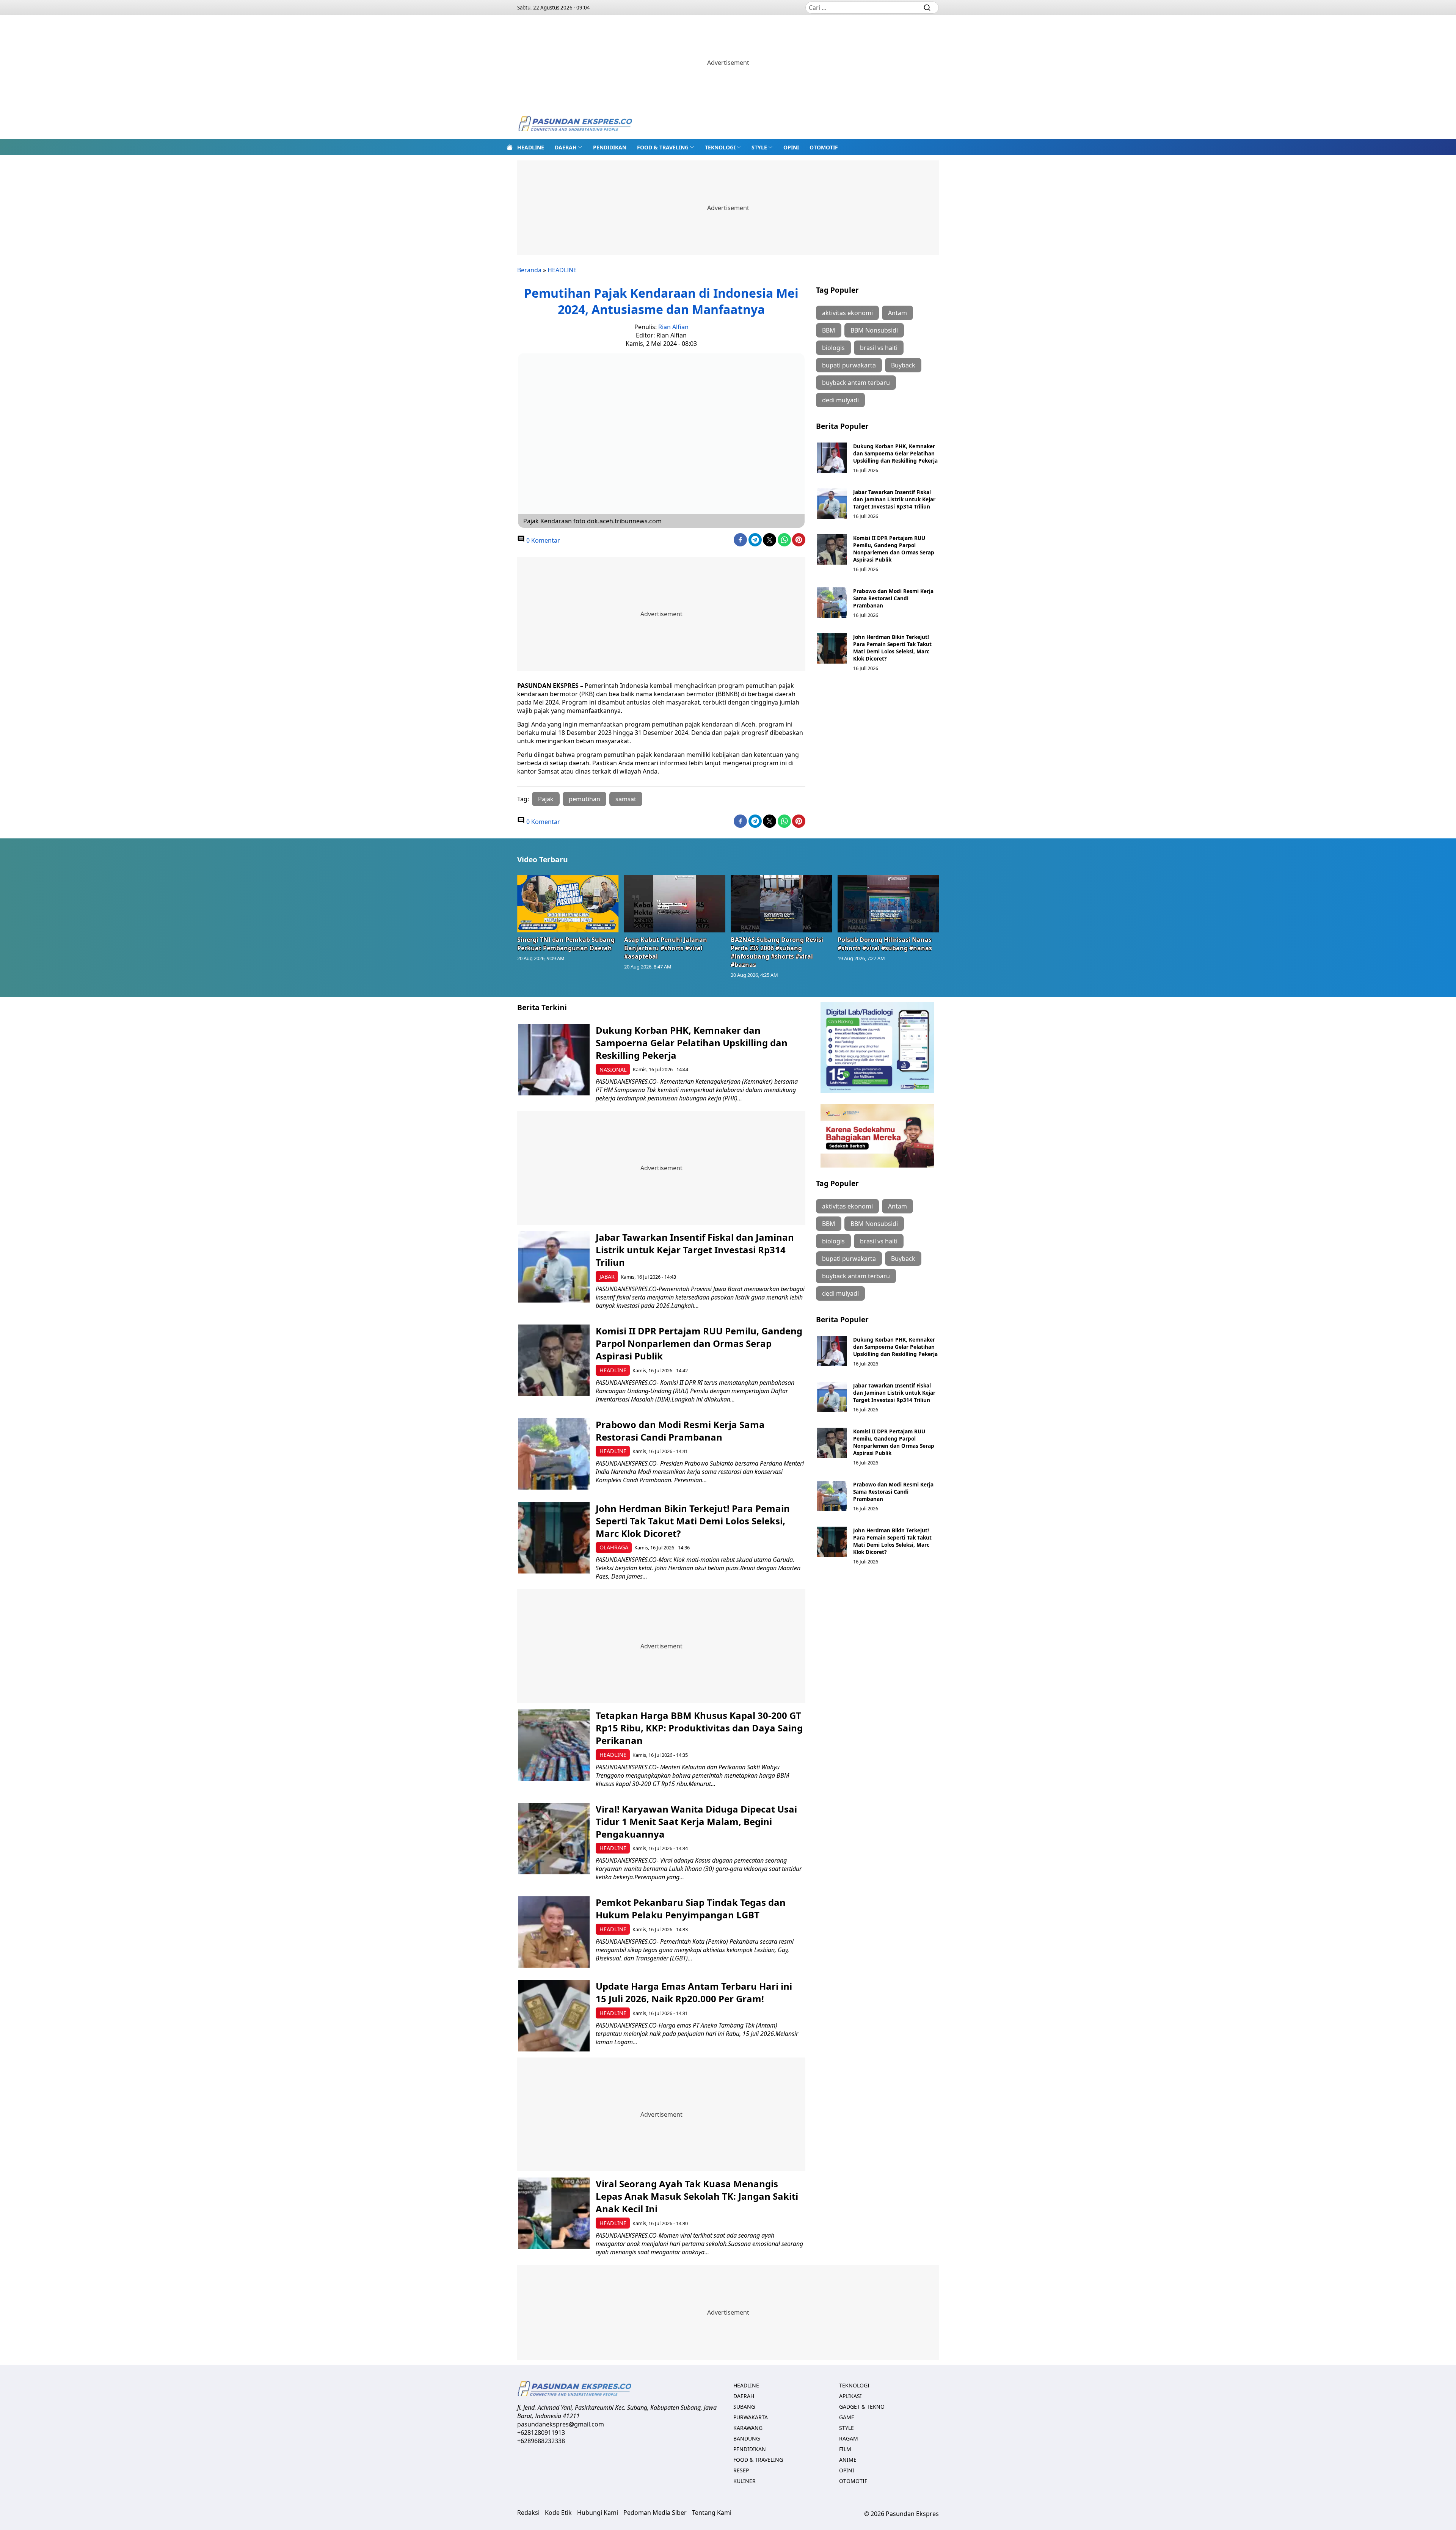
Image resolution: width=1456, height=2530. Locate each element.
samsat (626, 799)
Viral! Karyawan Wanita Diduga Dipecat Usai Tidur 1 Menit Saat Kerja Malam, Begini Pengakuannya (696, 1821)
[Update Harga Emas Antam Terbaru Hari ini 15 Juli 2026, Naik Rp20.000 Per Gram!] (554, 2016)
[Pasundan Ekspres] (575, 125)
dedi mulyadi (840, 400)
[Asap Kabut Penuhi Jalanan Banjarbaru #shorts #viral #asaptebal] (675, 904)
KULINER (744, 2481)
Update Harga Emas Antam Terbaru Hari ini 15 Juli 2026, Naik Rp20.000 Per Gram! (694, 1992)
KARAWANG (748, 2428)
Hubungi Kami (598, 2513)
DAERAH (566, 147)
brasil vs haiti (879, 348)
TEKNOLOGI (720, 147)
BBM (829, 330)
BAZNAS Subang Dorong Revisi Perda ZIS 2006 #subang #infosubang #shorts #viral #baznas (777, 952)
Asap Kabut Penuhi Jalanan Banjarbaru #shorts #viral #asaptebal (666, 948)
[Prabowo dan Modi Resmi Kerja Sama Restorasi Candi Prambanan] (832, 603)
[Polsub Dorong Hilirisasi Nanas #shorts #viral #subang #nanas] (888, 904)
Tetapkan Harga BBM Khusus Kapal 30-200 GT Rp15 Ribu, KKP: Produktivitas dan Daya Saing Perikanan (699, 1728)
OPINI (791, 147)
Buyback (903, 365)
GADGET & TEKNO (862, 2407)
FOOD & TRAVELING (663, 147)
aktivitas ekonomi (847, 313)
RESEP (741, 2470)
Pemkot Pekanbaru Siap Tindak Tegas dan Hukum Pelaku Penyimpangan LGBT (691, 1908)
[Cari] (927, 8)
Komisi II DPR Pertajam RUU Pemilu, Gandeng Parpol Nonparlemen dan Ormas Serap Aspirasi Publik (894, 549)
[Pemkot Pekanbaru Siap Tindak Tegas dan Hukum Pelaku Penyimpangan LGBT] (554, 1932)
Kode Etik (558, 2513)
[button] (569, 147)
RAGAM (849, 2438)
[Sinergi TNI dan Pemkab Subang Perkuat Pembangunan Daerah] (568, 904)
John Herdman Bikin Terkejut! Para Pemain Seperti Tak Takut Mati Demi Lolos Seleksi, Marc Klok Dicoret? (892, 648)
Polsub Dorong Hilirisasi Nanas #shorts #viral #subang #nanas (885, 944)
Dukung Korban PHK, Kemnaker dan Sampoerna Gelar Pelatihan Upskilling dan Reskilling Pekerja (895, 453)
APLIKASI (850, 2396)
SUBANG (744, 2407)
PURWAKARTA (751, 2417)
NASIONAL (613, 1070)
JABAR (607, 1277)
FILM (845, 2449)
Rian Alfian (673, 327)
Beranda (529, 270)
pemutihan (584, 799)
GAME (847, 2417)
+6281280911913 (541, 2433)
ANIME (848, 2460)
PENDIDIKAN (610, 147)
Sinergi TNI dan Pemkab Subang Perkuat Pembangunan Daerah (566, 944)
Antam (897, 313)
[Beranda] (510, 147)
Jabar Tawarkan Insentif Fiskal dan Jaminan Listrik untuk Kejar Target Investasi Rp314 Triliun (894, 499)
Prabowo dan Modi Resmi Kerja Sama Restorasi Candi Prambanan (893, 598)
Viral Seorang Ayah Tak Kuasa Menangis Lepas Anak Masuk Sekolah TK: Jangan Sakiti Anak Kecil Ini (697, 2196)
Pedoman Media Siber (655, 2513)
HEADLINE (531, 147)
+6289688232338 (541, 2441)
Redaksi (528, 2513)
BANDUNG (747, 2438)
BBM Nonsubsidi (874, 330)
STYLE (759, 147)
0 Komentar (542, 540)
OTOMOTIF (824, 147)
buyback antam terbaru (856, 383)
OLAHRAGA (614, 1547)
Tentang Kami (712, 2513)
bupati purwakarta (849, 365)
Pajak (546, 799)
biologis (833, 348)
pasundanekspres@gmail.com (561, 2424)
